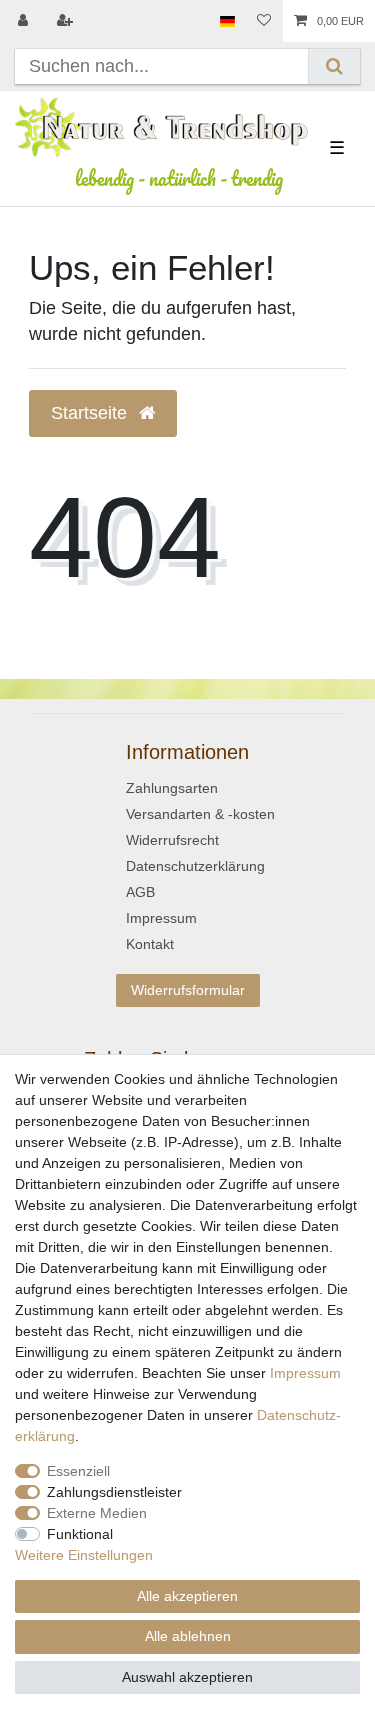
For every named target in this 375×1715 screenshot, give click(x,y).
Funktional (80, 1534)
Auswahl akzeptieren (187, 1677)
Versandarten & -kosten (200, 814)
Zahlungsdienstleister (114, 1492)
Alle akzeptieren (187, 1596)
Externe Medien (97, 1513)
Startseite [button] (91, 413)
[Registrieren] (67, 21)
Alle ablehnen (188, 1636)
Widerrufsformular (188, 990)
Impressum (161, 918)
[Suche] (334, 66)
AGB (140, 892)
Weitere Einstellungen (84, 1555)
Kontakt (150, 944)
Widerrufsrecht (172, 840)
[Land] (227, 21)
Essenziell (78, 1471)
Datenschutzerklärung (195, 866)
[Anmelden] (25, 21)
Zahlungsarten (172, 788)
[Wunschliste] (264, 21)
